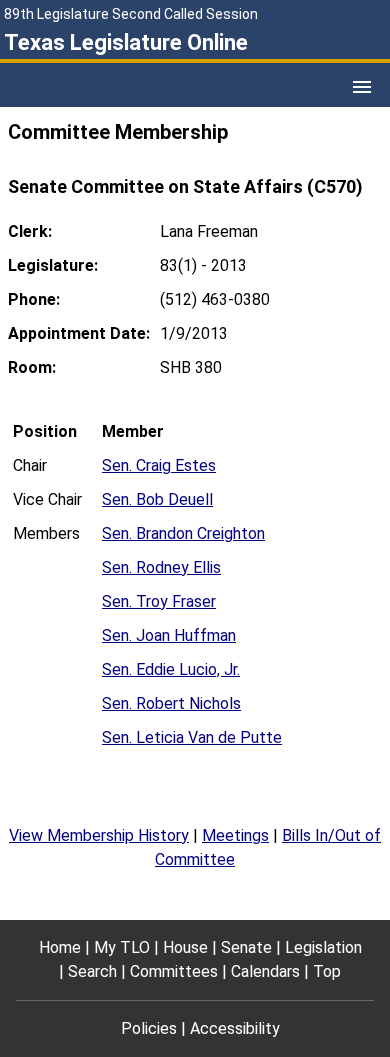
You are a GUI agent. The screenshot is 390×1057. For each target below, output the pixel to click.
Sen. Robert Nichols (171, 703)
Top (327, 971)
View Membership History (99, 835)
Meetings (235, 835)
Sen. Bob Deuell (157, 499)
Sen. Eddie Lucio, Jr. (171, 669)
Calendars (265, 971)
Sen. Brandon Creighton (183, 533)
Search (92, 971)
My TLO (122, 947)
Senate (246, 947)
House (185, 947)
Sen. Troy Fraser (159, 601)
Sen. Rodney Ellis (161, 567)
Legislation (323, 947)
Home (60, 947)
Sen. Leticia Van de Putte (192, 737)
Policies (149, 1028)
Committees (174, 971)
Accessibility (235, 1028)
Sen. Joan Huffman (169, 635)
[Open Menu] (362, 87)
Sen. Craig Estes (159, 465)
